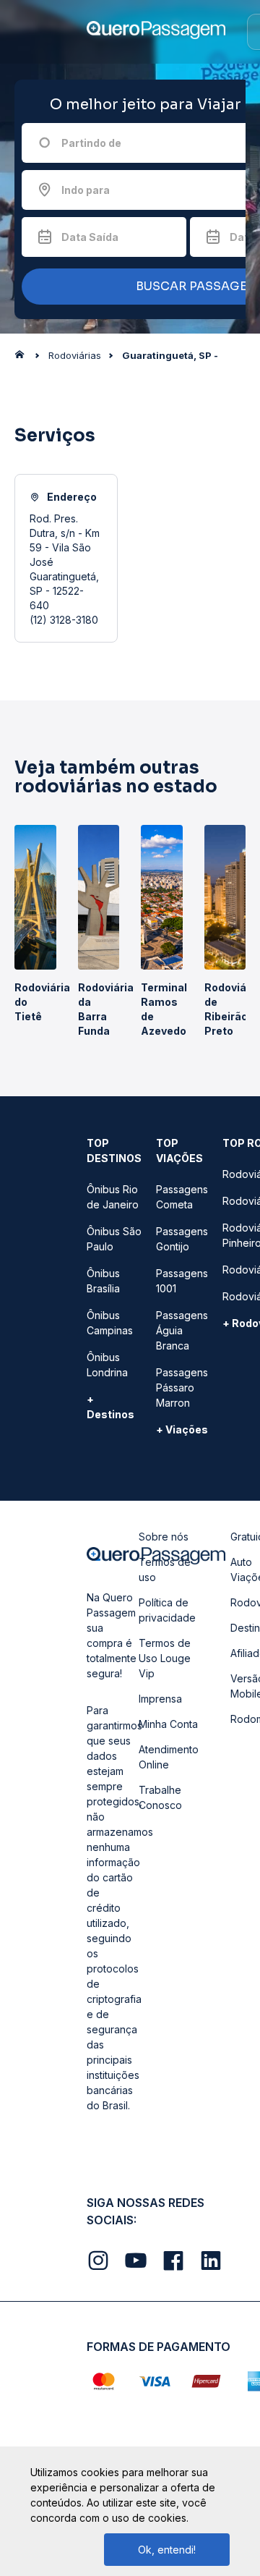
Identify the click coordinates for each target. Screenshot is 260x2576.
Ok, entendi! (167, 2550)
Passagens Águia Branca (182, 1330)
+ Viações (182, 1429)
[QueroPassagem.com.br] (24, 358)
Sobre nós (164, 1537)
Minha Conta (168, 1724)
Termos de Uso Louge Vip (165, 1658)
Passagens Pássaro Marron (182, 1387)
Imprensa (160, 1699)
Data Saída (90, 237)
